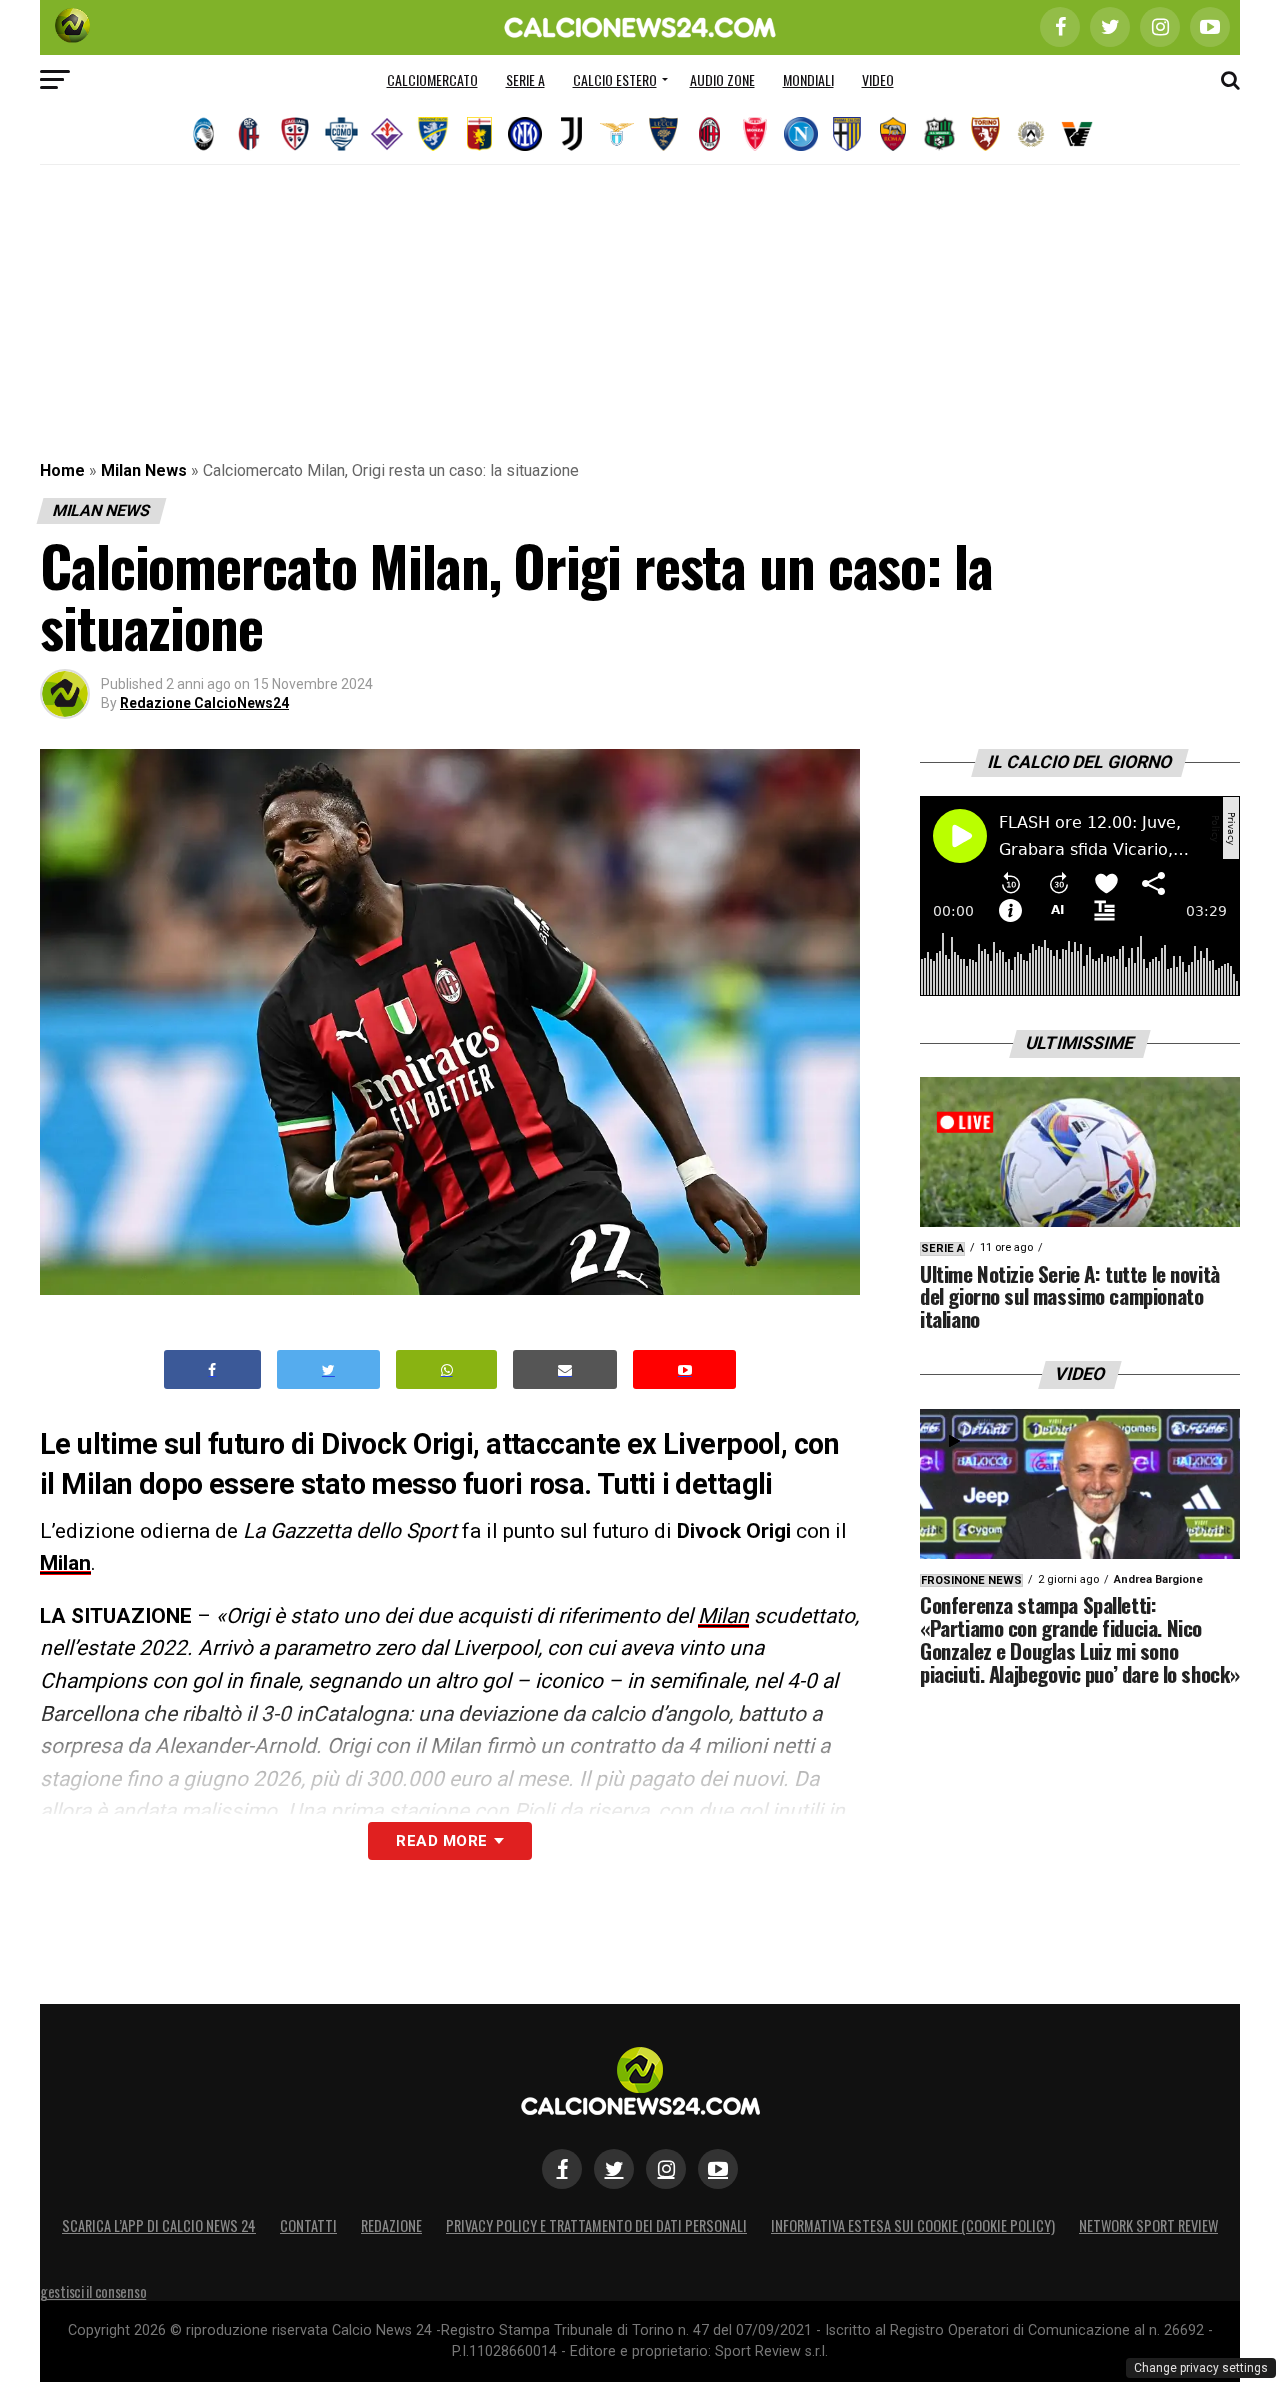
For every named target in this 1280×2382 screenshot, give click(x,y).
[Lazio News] (617, 134)
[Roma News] (893, 134)
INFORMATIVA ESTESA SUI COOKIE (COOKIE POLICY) (913, 2225)
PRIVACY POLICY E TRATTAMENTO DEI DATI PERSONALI (596, 2225)
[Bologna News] (249, 134)
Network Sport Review (1148, 2225)
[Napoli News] (801, 134)
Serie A (525, 79)
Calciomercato (432, 79)
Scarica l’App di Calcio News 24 (159, 2225)
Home (62, 470)
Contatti (308, 2225)
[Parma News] (847, 134)
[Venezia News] (1077, 134)
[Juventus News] (571, 134)
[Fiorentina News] (387, 134)
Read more (441, 1841)
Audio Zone (722, 79)
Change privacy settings (1201, 2368)
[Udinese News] (1031, 134)
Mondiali (808, 79)
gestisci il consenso (93, 2291)
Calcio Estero (615, 79)
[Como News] (341, 134)
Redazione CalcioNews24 (204, 703)
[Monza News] (755, 134)
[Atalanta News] (203, 134)
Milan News (144, 470)
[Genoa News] (479, 134)
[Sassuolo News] (939, 134)
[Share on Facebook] (213, 1369)
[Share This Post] (447, 1369)
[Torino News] (985, 134)
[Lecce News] (663, 134)
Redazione (391, 2225)
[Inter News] (525, 134)
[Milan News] (709, 134)
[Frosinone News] (433, 134)
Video (878, 79)
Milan (65, 1563)
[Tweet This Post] (328, 1369)
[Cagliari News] (295, 134)
